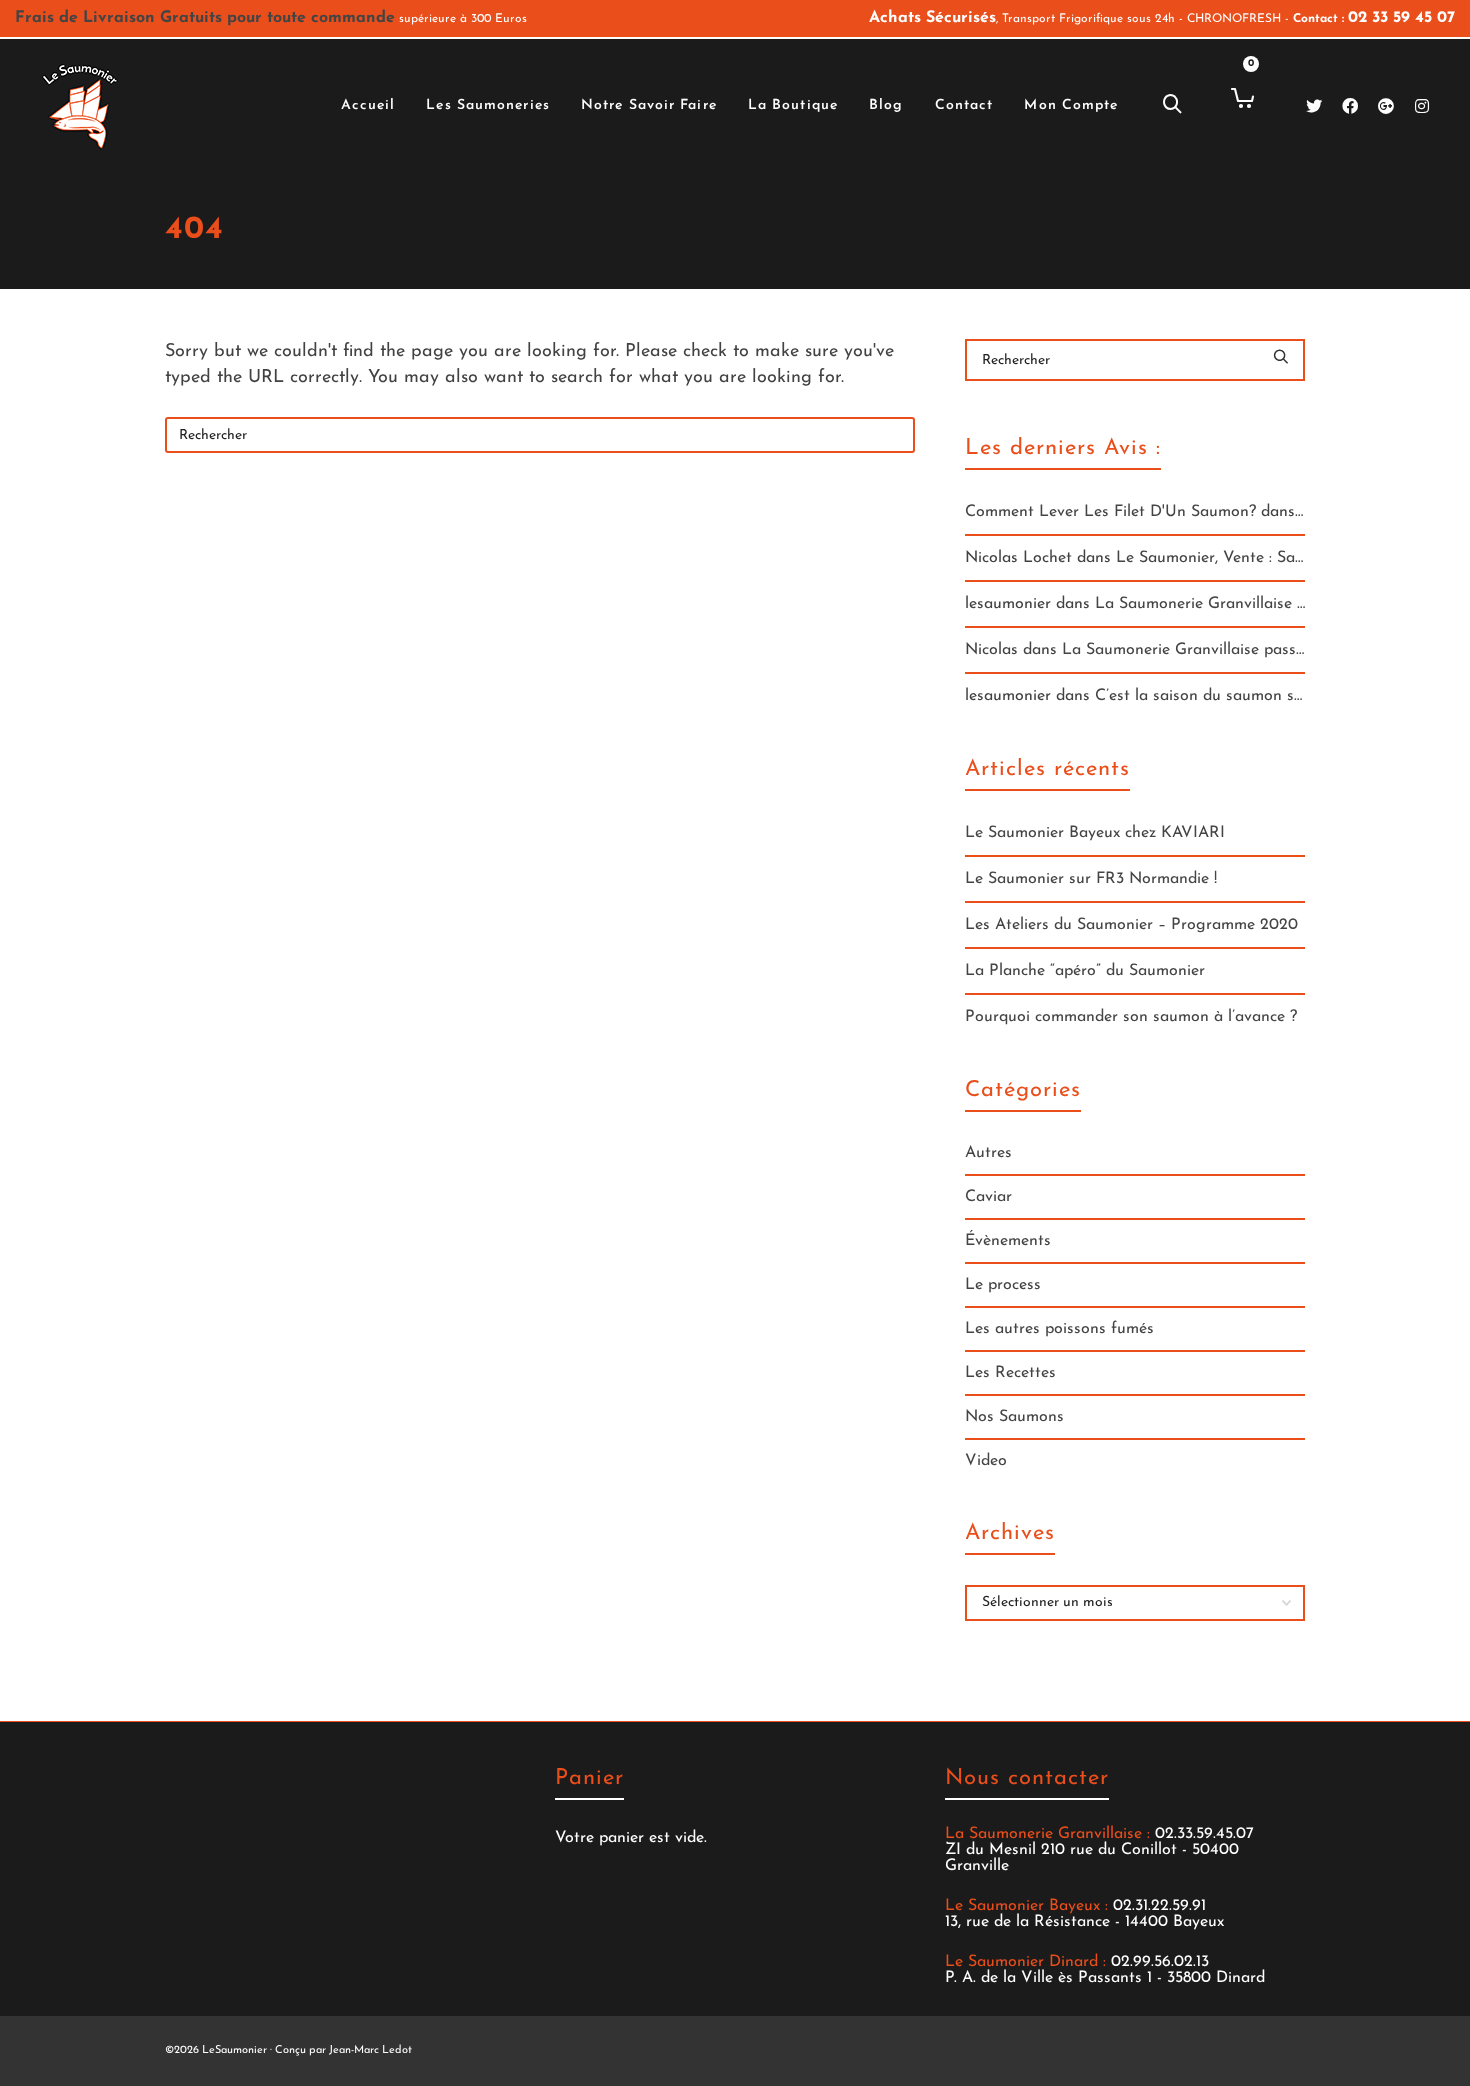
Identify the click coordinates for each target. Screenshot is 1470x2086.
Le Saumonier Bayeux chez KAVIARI (1095, 833)
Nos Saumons (1014, 1417)
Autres (988, 1153)
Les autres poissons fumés (1059, 1329)
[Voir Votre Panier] (1235, 98)
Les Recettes (1010, 1373)
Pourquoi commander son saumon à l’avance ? (1131, 1017)
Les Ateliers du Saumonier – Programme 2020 (1131, 925)
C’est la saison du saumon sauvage (1221, 696)
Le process (1003, 1285)
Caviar (988, 1197)
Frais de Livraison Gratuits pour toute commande (205, 18)
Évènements (1008, 1241)
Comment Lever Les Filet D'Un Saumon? (1110, 512)
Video (986, 1461)
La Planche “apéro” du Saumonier (1085, 971)
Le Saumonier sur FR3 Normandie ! (1091, 879)
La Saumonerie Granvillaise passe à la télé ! (1251, 604)
